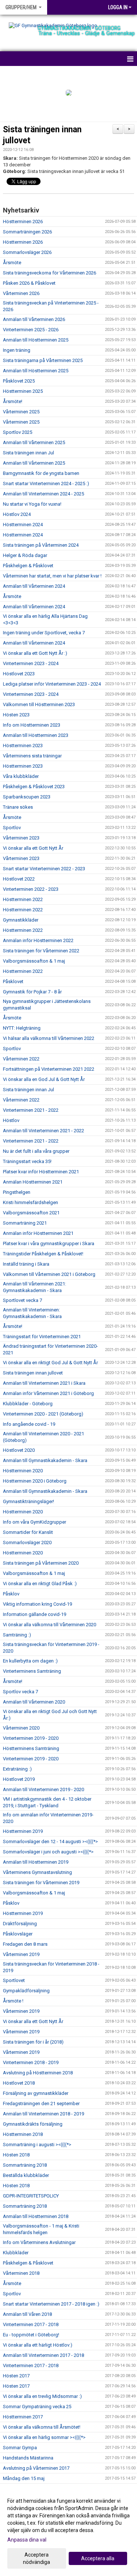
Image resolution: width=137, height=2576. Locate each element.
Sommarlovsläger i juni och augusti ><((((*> (48, 1852)
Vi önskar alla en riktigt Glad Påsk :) (40, 1584)
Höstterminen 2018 (23, 2134)
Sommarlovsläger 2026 (27, 252)
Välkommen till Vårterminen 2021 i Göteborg (49, 1274)
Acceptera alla (98, 2558)
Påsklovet (13, 981)
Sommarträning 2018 (25, 2165)
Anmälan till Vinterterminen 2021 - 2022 (43, 1131)
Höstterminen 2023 (23, 746)
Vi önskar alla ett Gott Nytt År (33, 848)
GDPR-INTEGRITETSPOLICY (31, 2196)
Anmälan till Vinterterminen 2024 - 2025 (43, 494)
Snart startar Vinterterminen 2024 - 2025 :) (46, 484)
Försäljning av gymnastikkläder (36, 2093)
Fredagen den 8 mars (25, 1944)
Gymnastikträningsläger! (28, 1501)
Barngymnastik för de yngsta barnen (41, 473)
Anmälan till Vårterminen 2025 (34, 442)
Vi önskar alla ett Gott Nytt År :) (35, 653)
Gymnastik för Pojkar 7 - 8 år (32, 992)
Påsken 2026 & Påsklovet (29, 283)
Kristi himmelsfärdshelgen (31, 1202)
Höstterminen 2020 (23, 1471)
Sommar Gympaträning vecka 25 (37, 2407)
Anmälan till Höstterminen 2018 (36, 2216)
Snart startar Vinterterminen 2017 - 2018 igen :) (51, 2304)
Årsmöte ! (13, 2001)
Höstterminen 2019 (23, 1831)
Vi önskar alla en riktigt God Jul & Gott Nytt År (50, 1363)
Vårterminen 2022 (21, 1059)
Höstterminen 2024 (23, 525)
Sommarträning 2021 (25, 1223)
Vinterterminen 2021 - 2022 (31, 1110)
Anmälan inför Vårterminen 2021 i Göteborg (48, 1393)
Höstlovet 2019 (19, 1779)
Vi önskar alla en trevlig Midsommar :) (42, 2396)
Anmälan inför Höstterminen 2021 (38, 1233)
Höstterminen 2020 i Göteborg (35, 1481)
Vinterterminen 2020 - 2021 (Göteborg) (43, 1414)
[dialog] (68, 2531)
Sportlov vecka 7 (20, 1692)
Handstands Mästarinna (28, 2458)
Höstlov (11, 1120)
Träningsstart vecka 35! (27, 1161)
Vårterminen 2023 (21, 838)
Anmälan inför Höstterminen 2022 (38, 940)
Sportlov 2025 (18, 432)
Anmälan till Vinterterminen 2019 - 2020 (43, 1789)
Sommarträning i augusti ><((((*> (37, 2145)
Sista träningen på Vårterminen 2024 (41, 545)
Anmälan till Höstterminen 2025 (36, 340)
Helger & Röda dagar (25, 555)
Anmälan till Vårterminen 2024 (34, 586)
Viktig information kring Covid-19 (37, 1604)
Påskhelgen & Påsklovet (28, 566)
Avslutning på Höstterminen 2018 (38, 2073)
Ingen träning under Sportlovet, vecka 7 (44, 633)
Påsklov (11, 1594)
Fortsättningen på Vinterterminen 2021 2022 (49, 1069)
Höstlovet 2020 (19, 1450)
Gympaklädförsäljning (26, 1991)
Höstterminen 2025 (23, 391)
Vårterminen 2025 (21, 412)
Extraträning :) (17, 1769)
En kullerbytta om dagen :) (30, 1661)
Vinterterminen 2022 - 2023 (31, 889)
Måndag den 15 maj (24, 2478)
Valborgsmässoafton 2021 (31, 1213)
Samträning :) (17, 1635)
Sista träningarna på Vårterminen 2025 (43, 360)
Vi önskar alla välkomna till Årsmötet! (42, 2427)
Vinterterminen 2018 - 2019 (31, 2062)
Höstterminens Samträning (31, 1748)
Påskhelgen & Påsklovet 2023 (34, 787)
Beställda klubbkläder (26, 2175)
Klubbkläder (16, 2253)
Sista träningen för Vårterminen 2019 (41, 1883)
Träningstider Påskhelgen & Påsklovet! (43, 1254)
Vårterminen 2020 (21, 1728)
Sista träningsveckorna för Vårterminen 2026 (50, 273)
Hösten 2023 (16, 715)
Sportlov (12, 828)
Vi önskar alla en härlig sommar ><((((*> (44, 2437)
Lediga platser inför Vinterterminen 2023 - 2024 (52, 684)
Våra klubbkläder (21, 776)
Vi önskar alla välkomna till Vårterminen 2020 (50, 1625)
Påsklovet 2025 (19, 381)
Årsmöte (12, 263)
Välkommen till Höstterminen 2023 (39, 704)
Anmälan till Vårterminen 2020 (34, 1702)
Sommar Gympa (20, 2448)
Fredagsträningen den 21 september (41, 2103)
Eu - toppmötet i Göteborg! (31, 2335)
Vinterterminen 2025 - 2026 (31, 330)
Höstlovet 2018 (19, 2083)
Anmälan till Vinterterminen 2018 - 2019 (43, 2114)
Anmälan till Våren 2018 (27, 2314)
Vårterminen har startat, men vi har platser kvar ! (52, 576)
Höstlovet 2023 (19, 674)
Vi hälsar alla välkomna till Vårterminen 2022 (49, 1038)
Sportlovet (14, 1980)
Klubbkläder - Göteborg (28, 1404)
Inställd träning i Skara (26, 1264)
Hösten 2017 (16, 2376)
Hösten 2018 (16, 2155)
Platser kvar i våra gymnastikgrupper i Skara (49, 1243)
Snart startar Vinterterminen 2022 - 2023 (44, 869)
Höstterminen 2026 (23, 222)
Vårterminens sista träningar (32, 756)
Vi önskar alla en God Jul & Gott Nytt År (44, 1079)
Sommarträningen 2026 (27, 232)
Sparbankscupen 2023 (27, 797)
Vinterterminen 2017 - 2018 (31, 2324)
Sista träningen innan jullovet (33, 1373)
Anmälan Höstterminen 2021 (33, 1182)
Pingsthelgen (17, 1192)
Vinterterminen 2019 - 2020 (31, 1738)
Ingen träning (17, 350)
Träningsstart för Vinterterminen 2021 (42, 1337)
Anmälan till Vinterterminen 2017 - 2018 (43, 2355)
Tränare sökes (18, 807)
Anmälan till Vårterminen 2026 (34, 319)
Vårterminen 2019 (21, 1954)
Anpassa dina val (27, 2540)
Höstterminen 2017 (23, 2417)
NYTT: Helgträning (22, 1028)
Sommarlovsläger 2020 (27, 1542)
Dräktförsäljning (20, 1924)
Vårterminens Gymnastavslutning (37, 1872)
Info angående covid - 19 (29, 1424)
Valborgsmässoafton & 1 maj (34, 961)
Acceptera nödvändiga (37, 2558)
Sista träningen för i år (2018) (33, 2042)
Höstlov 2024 (17, 514)
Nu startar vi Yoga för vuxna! (32, 504)
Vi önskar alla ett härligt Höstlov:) (38, 2345)
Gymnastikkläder (21, 920)
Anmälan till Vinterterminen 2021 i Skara (44, 1383)
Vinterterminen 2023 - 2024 (31, 663)
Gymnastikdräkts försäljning (33, 2124)
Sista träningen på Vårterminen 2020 (41, 1563)
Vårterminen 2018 (21, 2273)
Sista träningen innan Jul (28, 453)
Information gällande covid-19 (35, 1614)
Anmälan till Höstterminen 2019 (36, 1862)
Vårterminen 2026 (21, 293)
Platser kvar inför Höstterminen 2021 (41, 1172)
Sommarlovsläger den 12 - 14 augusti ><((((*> (50, 1841)
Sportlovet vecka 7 (22, 1300)
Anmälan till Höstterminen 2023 (36, 735)
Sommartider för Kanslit (28, 1532)
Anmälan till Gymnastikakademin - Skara (45, 1460)
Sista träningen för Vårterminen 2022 (41, 951)
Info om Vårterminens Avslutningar (39, 2242)
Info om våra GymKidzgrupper (35, 1522)
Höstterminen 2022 (23, 899)
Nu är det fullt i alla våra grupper (36, 1151)
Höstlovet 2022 (19, 879)
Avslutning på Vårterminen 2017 (36, 2468)
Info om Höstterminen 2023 (32, 725)
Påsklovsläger (18, 1934)
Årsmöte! (13, 401)
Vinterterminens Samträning (32, 1671)
